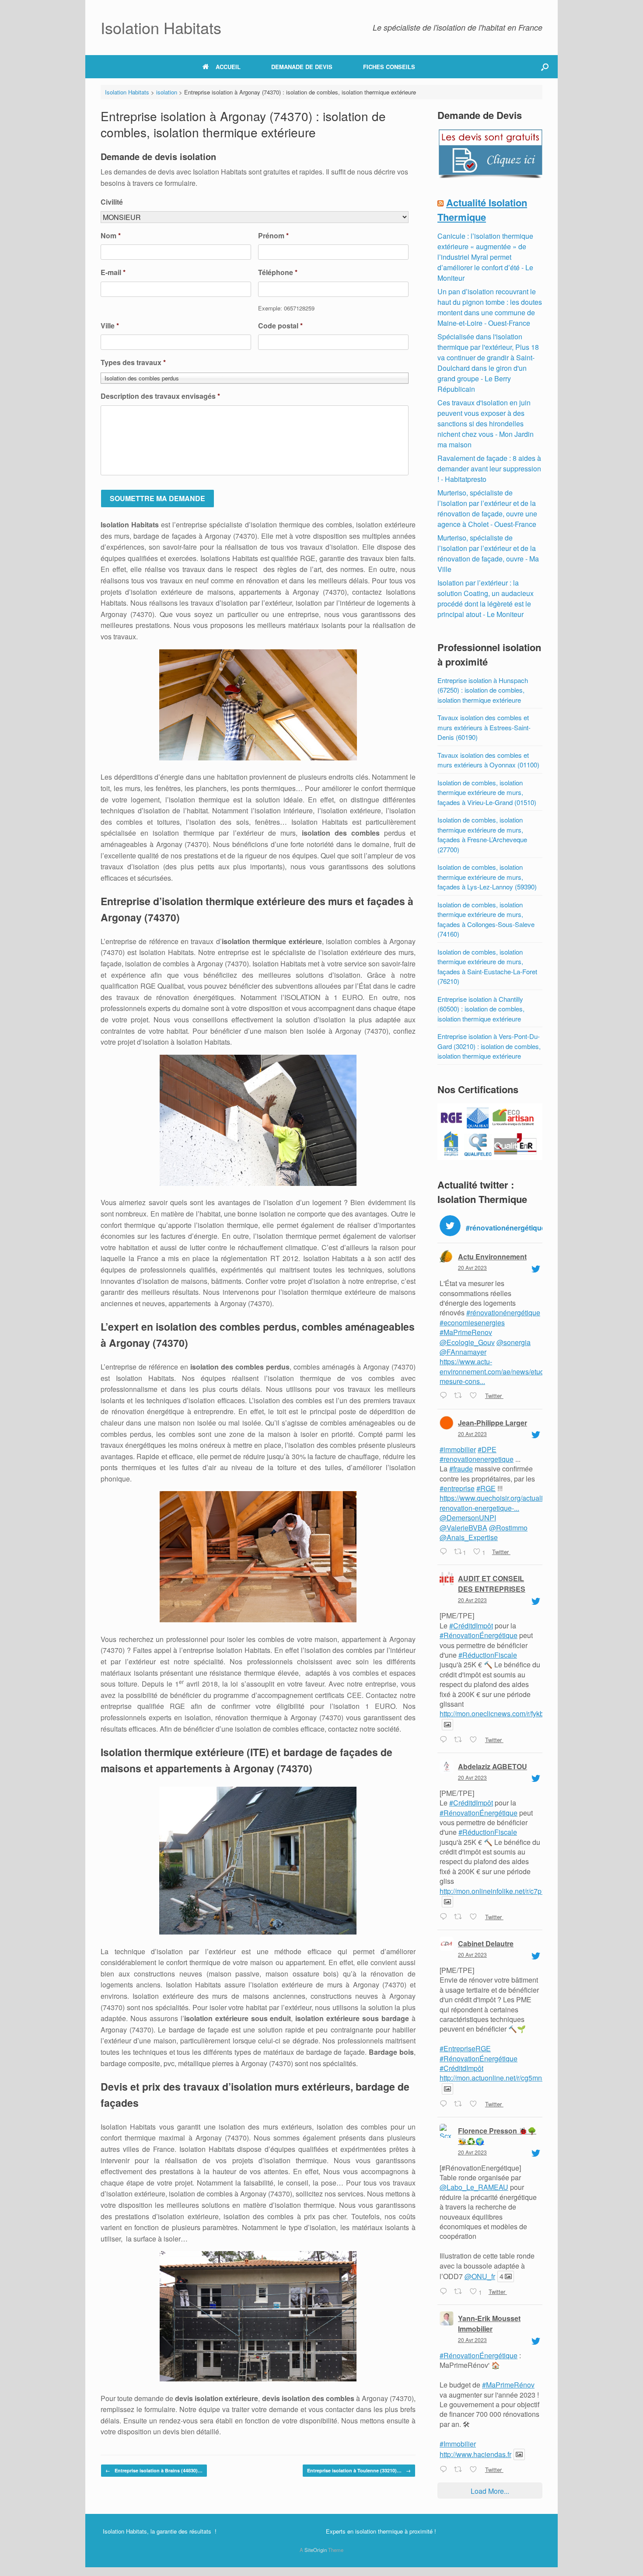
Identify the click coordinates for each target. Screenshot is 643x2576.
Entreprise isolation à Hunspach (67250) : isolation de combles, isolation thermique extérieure (483, 690)
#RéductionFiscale (488, 1655)
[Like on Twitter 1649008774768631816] (475, 2470)
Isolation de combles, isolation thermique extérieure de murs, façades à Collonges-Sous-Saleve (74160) (486, 919)
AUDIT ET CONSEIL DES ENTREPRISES (492, 1584)
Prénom (273, 236)
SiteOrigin (316, 2550)
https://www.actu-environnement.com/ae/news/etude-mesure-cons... (495, 1371)
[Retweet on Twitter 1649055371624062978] (460, 1740)
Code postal (280, 326)
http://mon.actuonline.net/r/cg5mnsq (494, 2078)
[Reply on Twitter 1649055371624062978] (445, 1740)
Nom (111, 236)
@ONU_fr (480, 2276)
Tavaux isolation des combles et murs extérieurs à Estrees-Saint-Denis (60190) (484, 727)
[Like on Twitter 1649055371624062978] (475, 1740)
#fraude (461, 1469)
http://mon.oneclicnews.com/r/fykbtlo (495, 1713)
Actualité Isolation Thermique (482, 210)
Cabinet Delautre (486, 1943)
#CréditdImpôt (471, 1626)
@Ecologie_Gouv (467, 1342)
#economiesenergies (472, 1323)
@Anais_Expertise (469, 1537)
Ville (110, 326)
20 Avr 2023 (472, 1267)
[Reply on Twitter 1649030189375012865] (445, 2104)
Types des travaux (133, 363)
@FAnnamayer (463, 1352)
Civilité (112, 202)
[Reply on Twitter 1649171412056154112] (445, 1396)
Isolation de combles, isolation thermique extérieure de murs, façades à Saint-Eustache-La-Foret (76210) (487, 967)
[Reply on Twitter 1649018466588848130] (445, 2292)
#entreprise (457, 1488)
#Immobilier (458, 2444)
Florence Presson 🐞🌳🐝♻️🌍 (497, 2136)
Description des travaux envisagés (160, 396)
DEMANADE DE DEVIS (302, 67)
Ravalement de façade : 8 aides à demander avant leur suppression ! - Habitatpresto (489, 469)
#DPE (487, 1449)
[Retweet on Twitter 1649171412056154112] (460, 1396)
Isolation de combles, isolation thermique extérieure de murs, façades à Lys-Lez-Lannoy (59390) (487, 877)
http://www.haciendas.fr (475, 2454)
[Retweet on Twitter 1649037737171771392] (460, 1917)
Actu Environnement (492, 1257)
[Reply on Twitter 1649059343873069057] (445, 1552)
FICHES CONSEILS (389, 67)
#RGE (486, 1488)
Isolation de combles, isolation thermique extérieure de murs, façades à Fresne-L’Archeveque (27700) (482, 835)
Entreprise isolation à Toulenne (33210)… (359, 2470)
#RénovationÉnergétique (479, 1635)
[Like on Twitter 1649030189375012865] (475, 2104)
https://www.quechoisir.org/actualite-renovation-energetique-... (495, 1503)
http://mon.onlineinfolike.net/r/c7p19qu (498, 1891)
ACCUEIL (228, 67)
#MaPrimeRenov (466, 1332)
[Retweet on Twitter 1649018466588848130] (460, 2292)
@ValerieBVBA (463, 1528)
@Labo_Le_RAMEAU (474, 2187)
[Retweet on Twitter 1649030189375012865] (460, 2104)
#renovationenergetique (477, 1459)
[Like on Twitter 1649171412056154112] (475, 1396)
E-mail (113, 273)
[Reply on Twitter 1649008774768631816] (445, 2470)
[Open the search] (545, 67)
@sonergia (514, 1342)
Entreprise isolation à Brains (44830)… (154, 2470)
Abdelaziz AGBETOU (493, 1766)
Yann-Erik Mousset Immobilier (489, 2323)
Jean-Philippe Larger (493, 1423)
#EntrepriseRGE (465, 2048)
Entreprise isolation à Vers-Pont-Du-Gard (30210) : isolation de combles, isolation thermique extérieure (489, 1046)
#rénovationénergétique (503, 1312)
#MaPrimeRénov (508, 2385)
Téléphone (278, 273)
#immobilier (458, 1449)
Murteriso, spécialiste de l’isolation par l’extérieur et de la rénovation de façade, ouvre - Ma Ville (488, 553)
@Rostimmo (508, 1528)
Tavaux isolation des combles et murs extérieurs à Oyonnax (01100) (488, 760)
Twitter (493, 1396)
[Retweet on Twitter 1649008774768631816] (460, 2470)
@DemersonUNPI (468, 1518)
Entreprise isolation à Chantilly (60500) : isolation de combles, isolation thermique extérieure (481, 1009)
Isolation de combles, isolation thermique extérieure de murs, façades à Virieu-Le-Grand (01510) (487, 792)
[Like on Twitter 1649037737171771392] (475, 1917)
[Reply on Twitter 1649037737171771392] (445, 1917)
